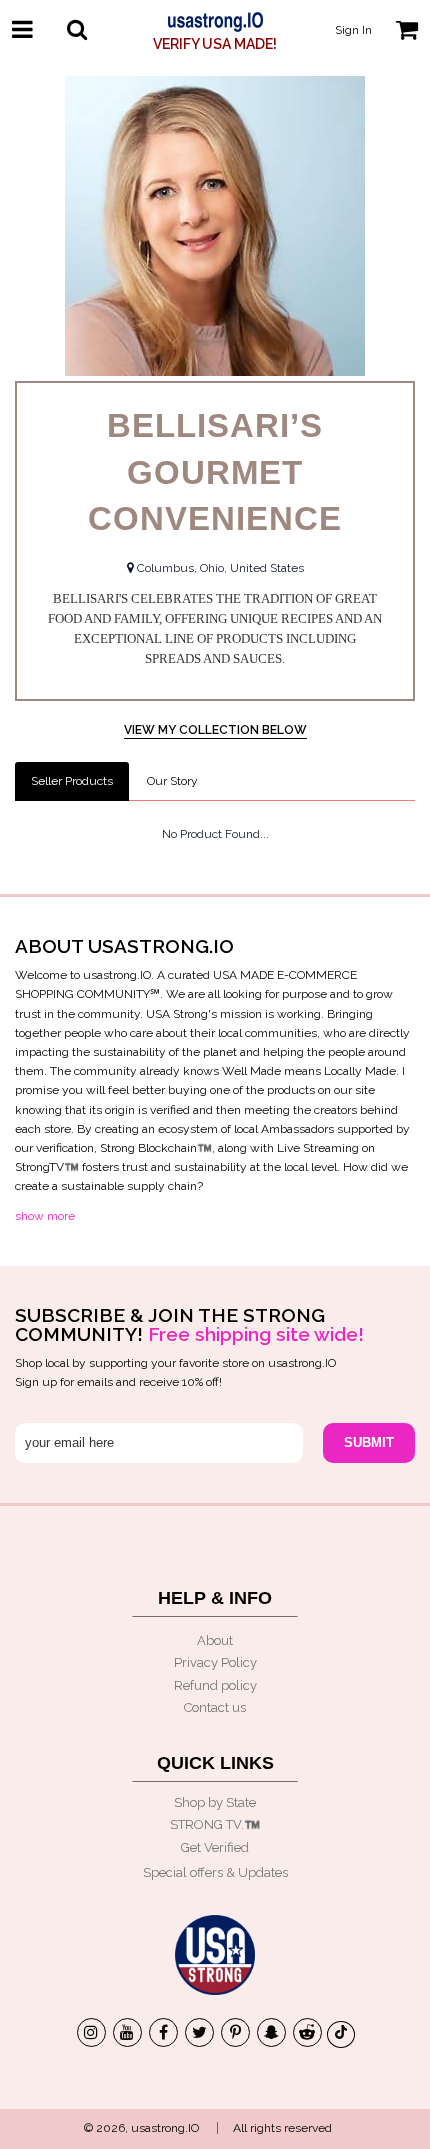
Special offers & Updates (215, 1872)
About (215, 1640)
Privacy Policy (215, 1662)
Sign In (353, 30)
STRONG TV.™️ (215, 1824)
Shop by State (215, 1802)
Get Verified (215, 1847)
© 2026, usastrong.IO (141, 2128)
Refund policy (215, 1685)
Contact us (215, 1707)
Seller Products (72, 781)
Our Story (172, 781)
